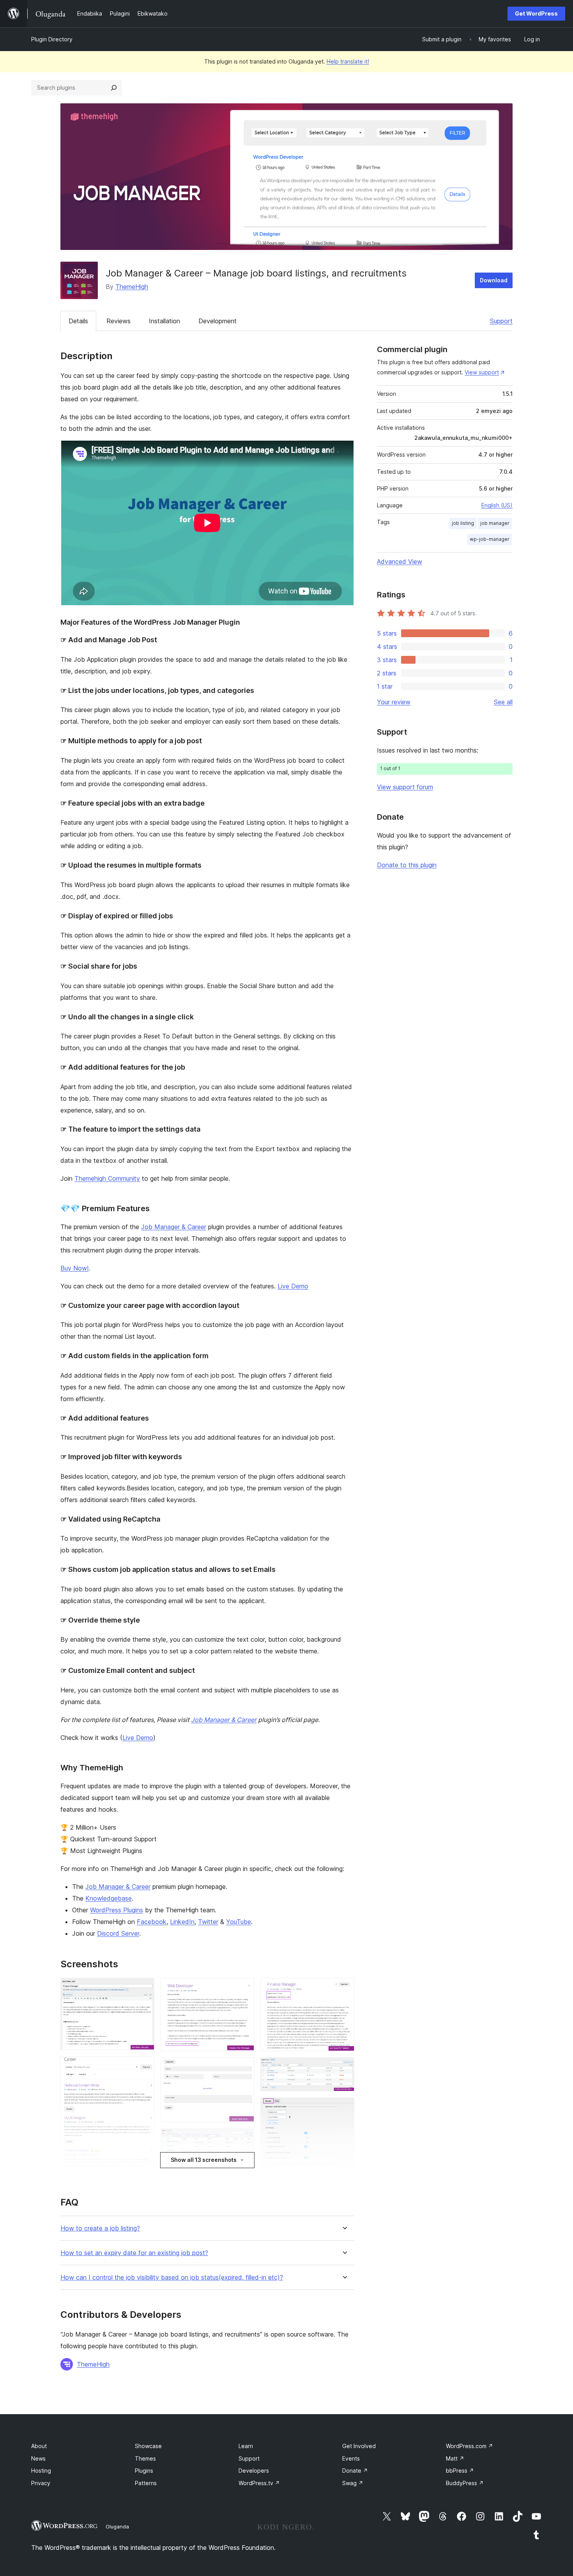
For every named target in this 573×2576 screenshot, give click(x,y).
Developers (254, 2471)
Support (501, 321)
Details (78, 321)
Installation (164, 321)
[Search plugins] (114, 88)
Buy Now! (74, 1268)
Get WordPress (536, 13)
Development (218, 321)
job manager (495, 523)
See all (503, 702)
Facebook (152, 1922)
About (39, 2446)
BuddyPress (465, 2483)
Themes (145, 2458)
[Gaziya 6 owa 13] (244, 2139)
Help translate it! (348, 61)
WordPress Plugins (117, 1910)
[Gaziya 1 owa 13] (144, 1988)
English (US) (497, 505)
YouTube (239, 1922)
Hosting (41, 2471)
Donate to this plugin (407, 865)
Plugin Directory (52, 39)
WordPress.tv (259, 2483)
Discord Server (118, 1933)
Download (494, 280)
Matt (455, 2458)
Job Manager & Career (174, 1227)
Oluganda (117, 2526)
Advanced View (400, 562)
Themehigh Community (107, 1178)
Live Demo (293, 1286)
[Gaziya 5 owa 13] (244, 2068)
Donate (355, 2471)
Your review (394, 702)
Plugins (144, 2471)
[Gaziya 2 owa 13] (144, 2067)
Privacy (41, 2483)
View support (482, 372)
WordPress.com (470, 2446)
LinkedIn (182, 1922)
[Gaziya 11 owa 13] (344, 2108)
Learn (246, 2446)
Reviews (118, 321)
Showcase (148, 2446)
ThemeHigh (132, 287)
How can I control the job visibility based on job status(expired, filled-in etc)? (172, 2277)
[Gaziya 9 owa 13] (344, 1988)
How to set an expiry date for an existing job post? (134, 2253)
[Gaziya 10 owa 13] (344, 2068)
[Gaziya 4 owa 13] (244, 1988)
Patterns (146, 2483)
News (38, 2458)
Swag (353, 2483)
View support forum (405, 787)
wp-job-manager (490, 539)
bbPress (460, 2471)
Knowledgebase (109, 1898)
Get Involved (359, 2446)
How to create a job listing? (100, 2228)
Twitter (208, 1922)
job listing (463, 523)
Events (351, 2458)
